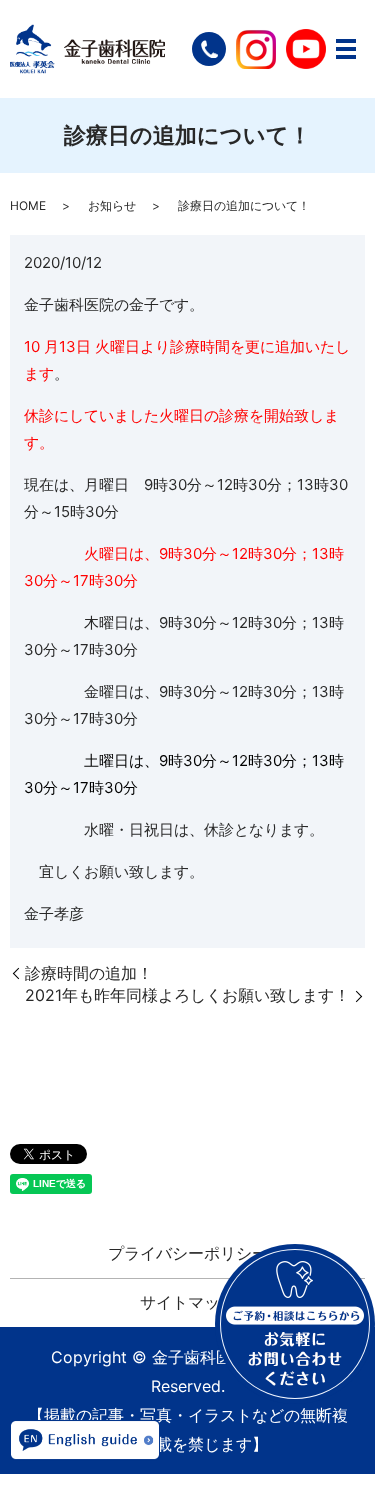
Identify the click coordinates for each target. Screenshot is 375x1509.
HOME (28, 205)
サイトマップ (188, 1302)
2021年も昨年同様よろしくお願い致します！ (187, 995)
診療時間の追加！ (89, 973)
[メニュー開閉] (346, 49)
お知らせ (112, 205)
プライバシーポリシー (188, 1253)
